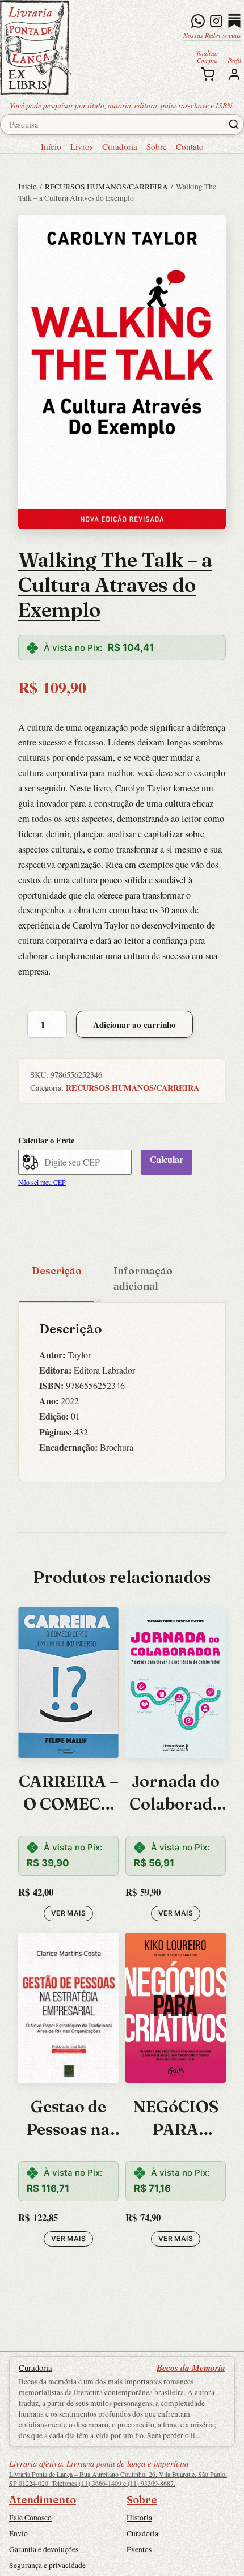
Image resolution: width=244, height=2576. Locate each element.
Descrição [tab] (57, 1271)
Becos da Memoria (191, 2367)
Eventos (139, 2549)
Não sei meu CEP (42, 1182)
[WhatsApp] (198, 21)
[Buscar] (234, 124)
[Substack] (234, 21)
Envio (18, 2533)
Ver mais (68, 1913)
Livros (82, 146)
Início (51, 146)
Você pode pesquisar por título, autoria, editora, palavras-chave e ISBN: (122, 105)
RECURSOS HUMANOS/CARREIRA (106, 187)
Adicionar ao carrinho (134, 1024)
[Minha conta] (234, 74)
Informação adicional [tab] (143, 1278)
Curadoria (120, 146)
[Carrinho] (208, 74)
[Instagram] (216, 21)
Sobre (157, 146)
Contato (190, 146)
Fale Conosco (30, 2518)
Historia (139, 2518)
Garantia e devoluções (44, 2549)
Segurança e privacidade (47, 2565)
